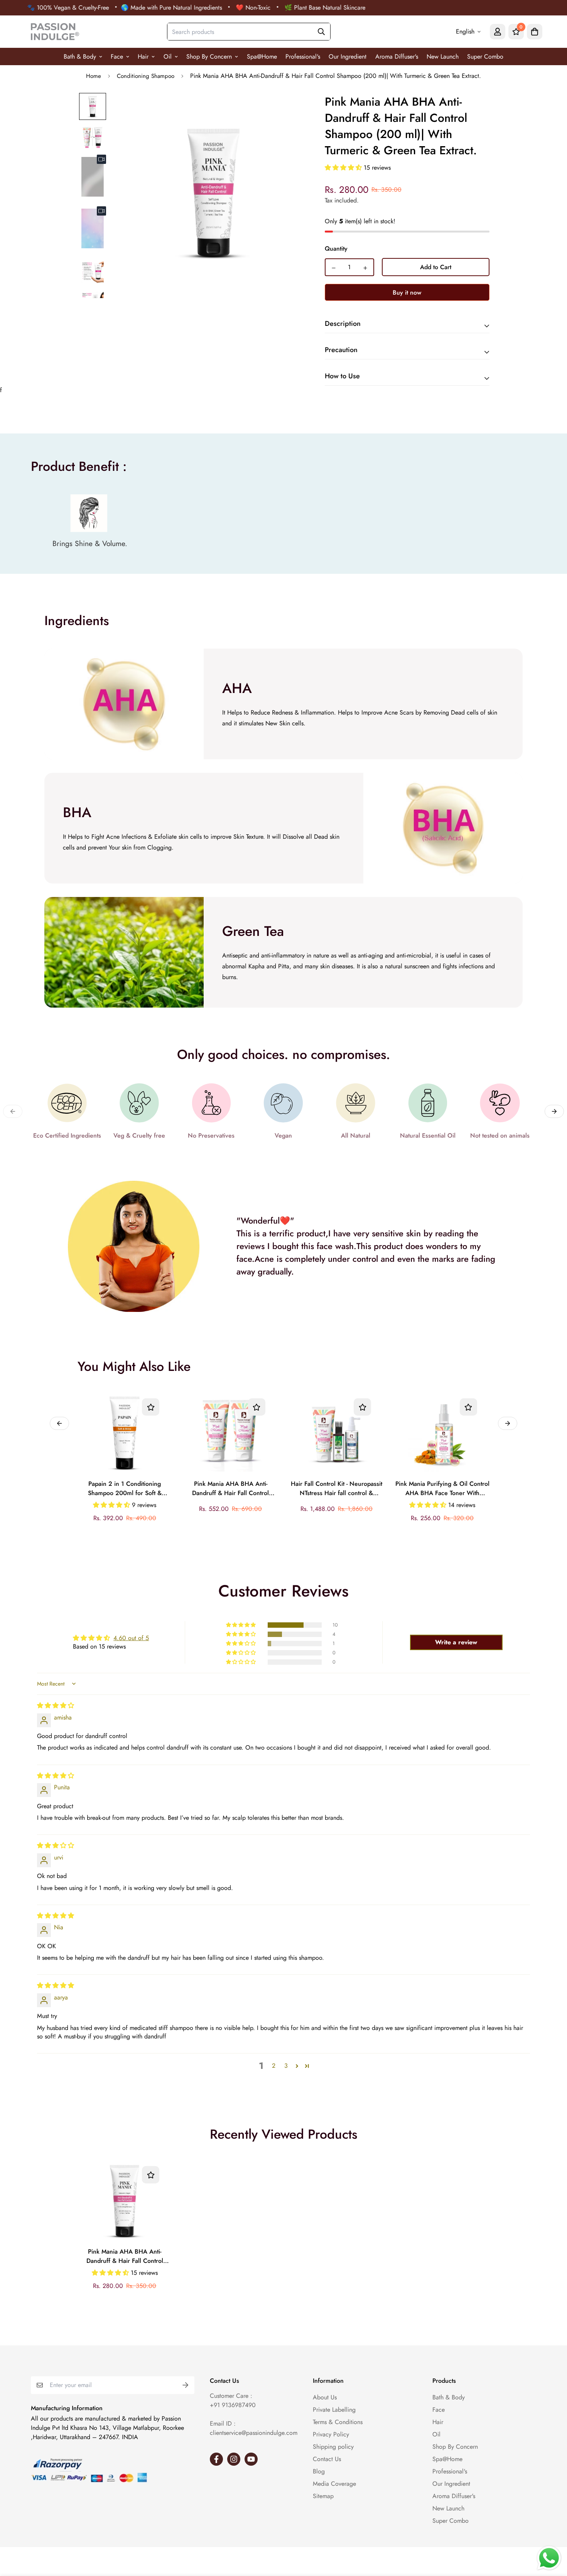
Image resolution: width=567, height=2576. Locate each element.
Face (117, 56)
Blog (319, 2471)
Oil (168, 56)
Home (94, 76)
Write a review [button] (456, 1642)
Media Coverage (334, 2484)
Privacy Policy (331, 2434)
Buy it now (407, 292)
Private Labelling (334, 2410)
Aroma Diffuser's (397, 56)
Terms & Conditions (338, 2422)
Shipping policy (333, 2447)
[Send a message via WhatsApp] (549, 2558)
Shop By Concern (209, 56)
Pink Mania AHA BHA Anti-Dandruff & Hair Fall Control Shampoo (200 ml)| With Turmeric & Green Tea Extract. (125, 2257)
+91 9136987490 (233, 2405)
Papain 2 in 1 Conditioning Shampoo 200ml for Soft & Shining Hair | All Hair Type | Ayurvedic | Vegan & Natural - (125, 1489)
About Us (325, 2397)
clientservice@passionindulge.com (254, 2433)
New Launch (443, 56)
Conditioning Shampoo (146, 76)
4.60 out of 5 (131, 1638)
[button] (344, 168)
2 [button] (274, 2066)
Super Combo (485, 56)
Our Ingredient (348, 56)
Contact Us (327, 2459)
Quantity (336, 249)
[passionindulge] (55, 32)
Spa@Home (262, 56)
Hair (143, 56)
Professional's (303, 56)
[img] (56, 1705)
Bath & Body (80, 56)
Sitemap (323, 2496)
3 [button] (286, 2066)
